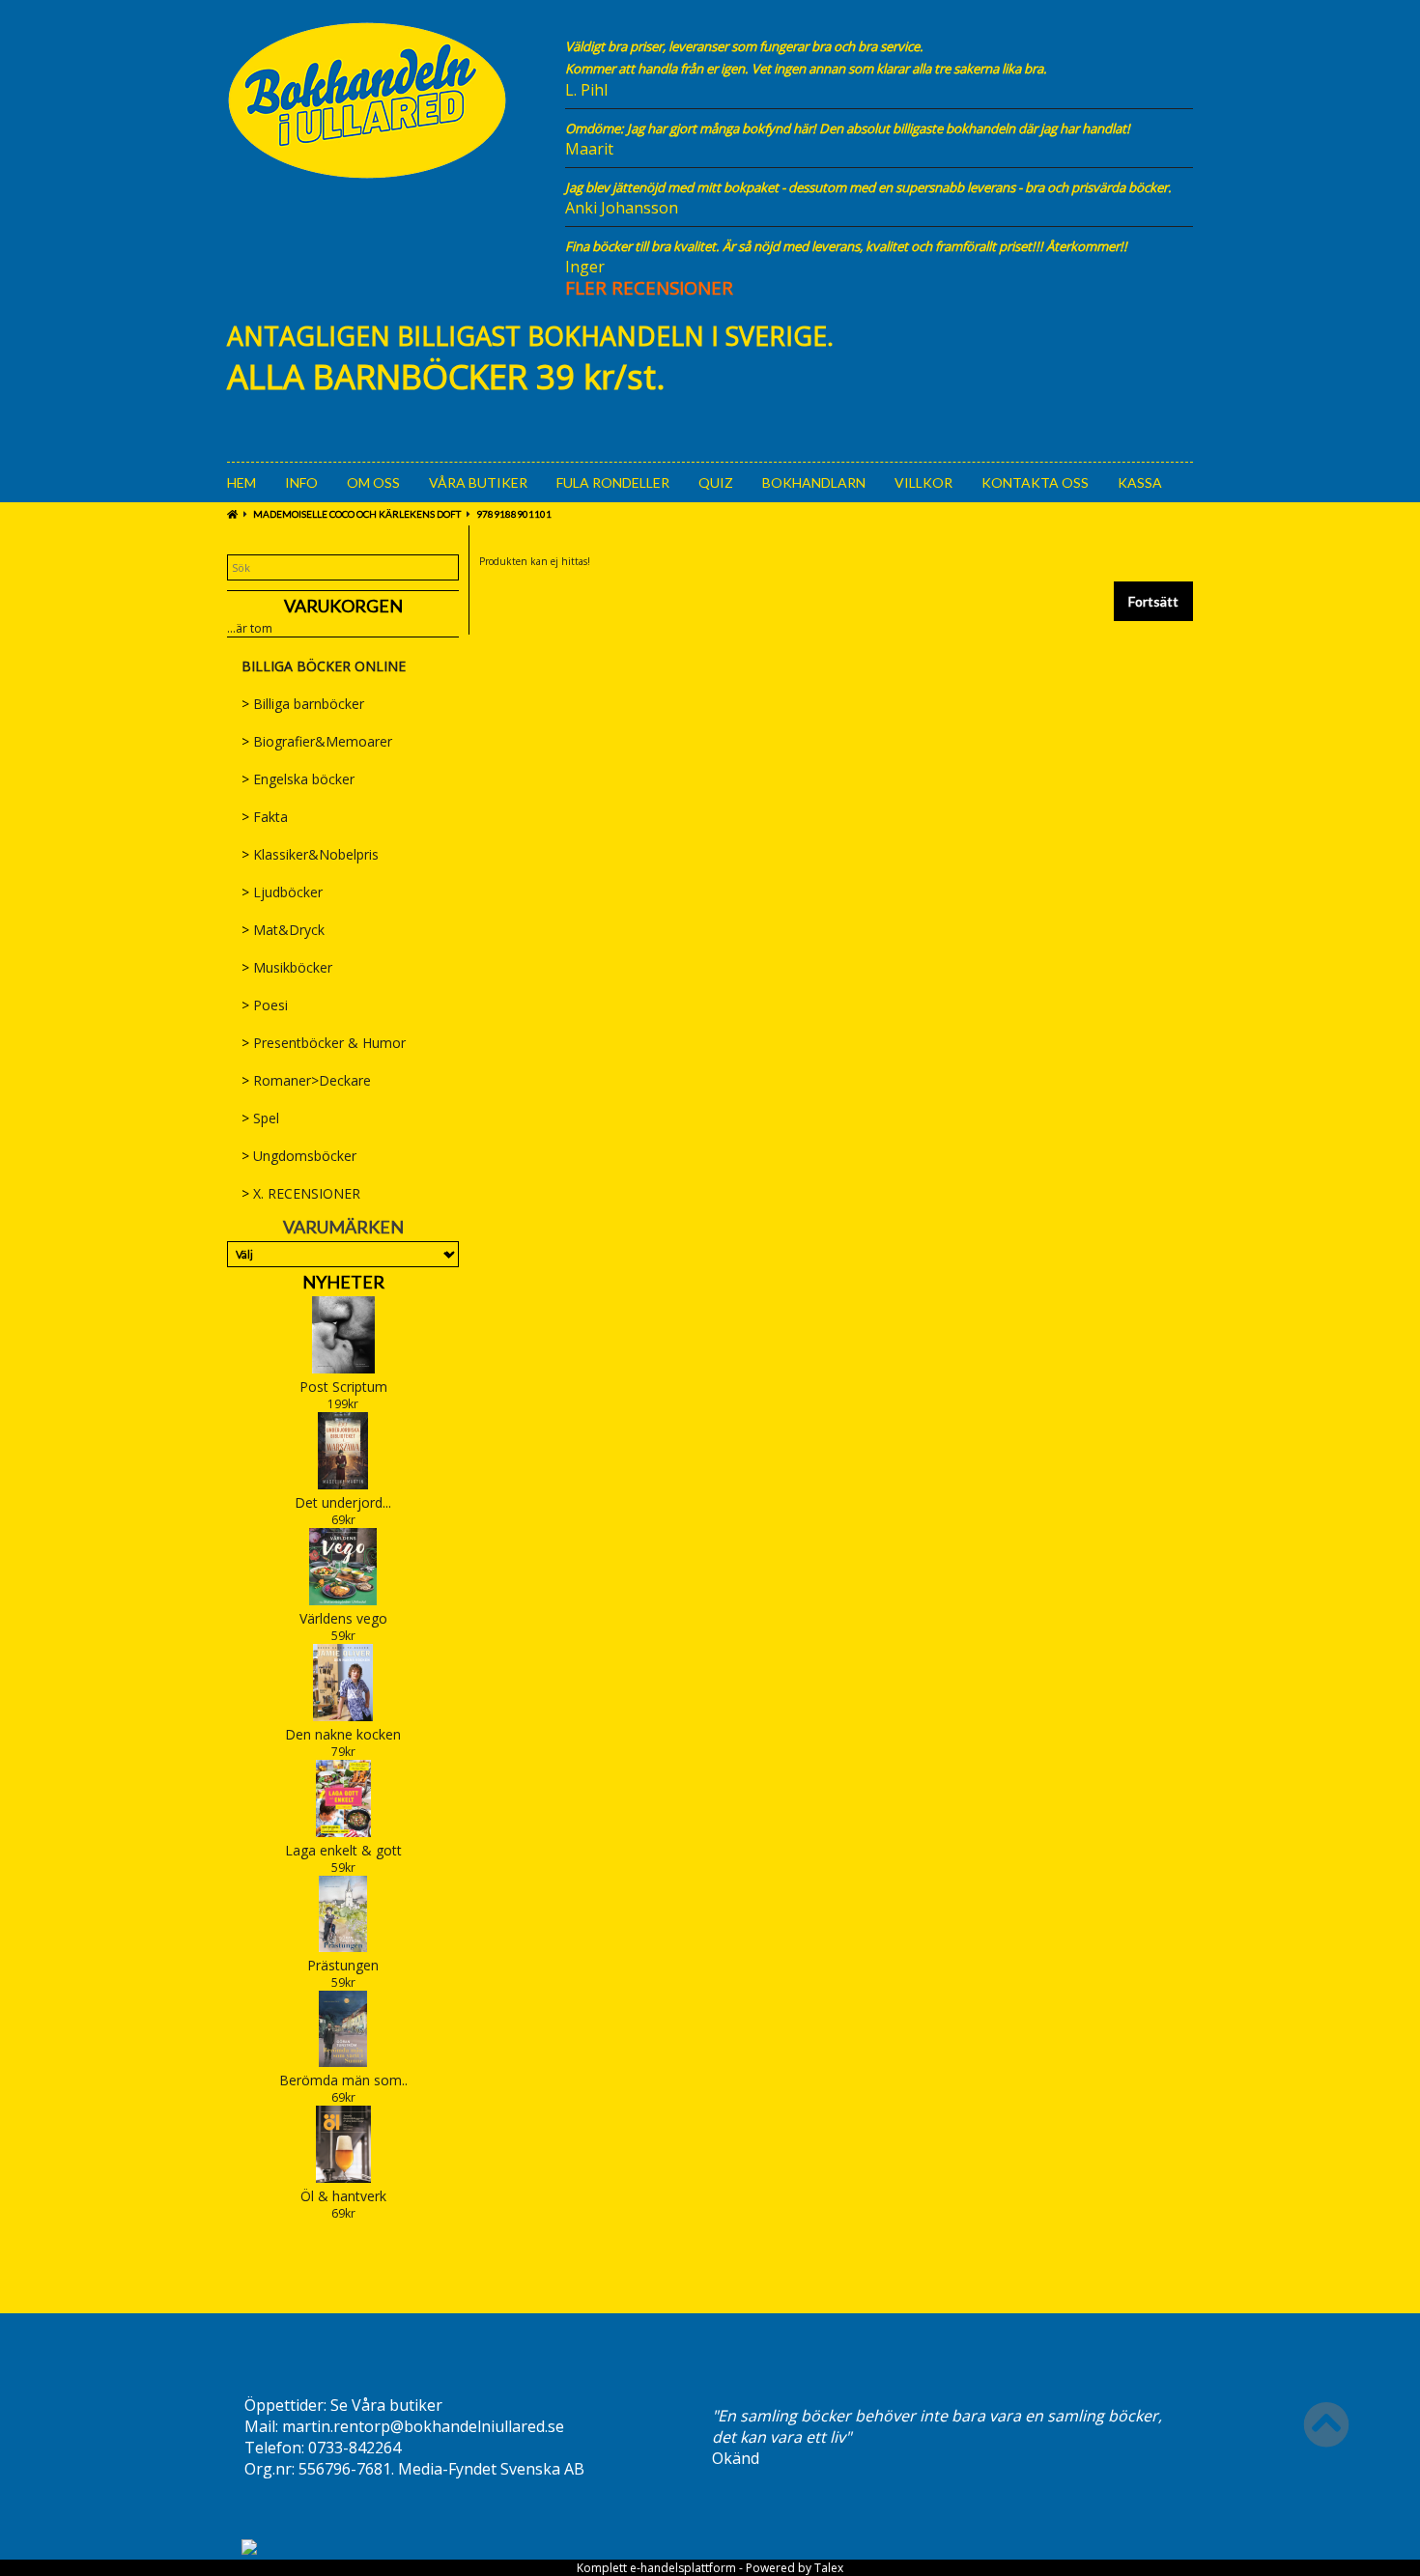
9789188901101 (514, 514)
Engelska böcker (298, 779)
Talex (829, 2568)
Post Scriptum (343, 1387)
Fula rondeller (613, 482)
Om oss (373, 482)
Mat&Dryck (283, 930)
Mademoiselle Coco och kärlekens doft (357, 514)
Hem (241, 482)
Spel (260, 1118)
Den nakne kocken (343, 1734)
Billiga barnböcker (303, 704)
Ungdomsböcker (299, 1156)
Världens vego (343, 1618)
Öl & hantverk (343, 2196)
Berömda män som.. (343, 2080)
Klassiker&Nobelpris (310, 854)
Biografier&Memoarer (317, 741)
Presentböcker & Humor (324, 1043)
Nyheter (343, 1282)
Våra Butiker (478, 482)
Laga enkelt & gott (343, 1850)
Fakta (265, 817)
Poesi (265, 1005)
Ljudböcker (282, 892)
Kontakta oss (1035, 482)
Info (301, 482)
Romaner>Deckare (306, 1080)
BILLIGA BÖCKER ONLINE (324, 666)
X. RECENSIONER (301, 1193)
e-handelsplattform (683, 2568)
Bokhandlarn (814, 482)
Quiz (716, 482)
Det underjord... (343, 1502)
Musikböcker (287, 967)
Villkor (923, 482)
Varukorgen (343, 606)
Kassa (1140, 482)
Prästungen (343, 1965)
